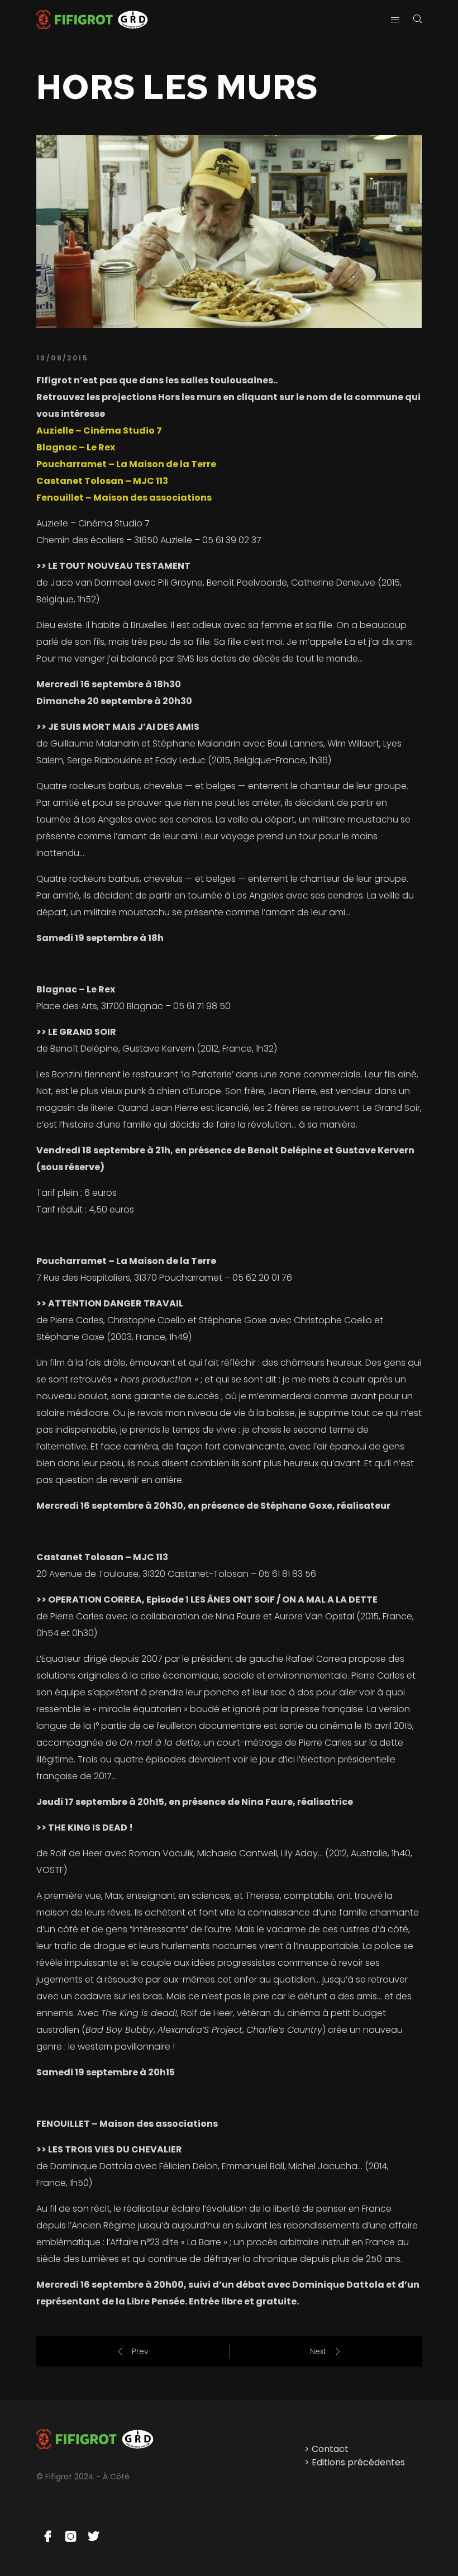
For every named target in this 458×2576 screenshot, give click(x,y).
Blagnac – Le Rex (76, 447)
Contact (330, 2449)
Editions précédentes (358, 2462)
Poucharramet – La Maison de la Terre (126, 464)
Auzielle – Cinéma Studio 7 (99, 431)
